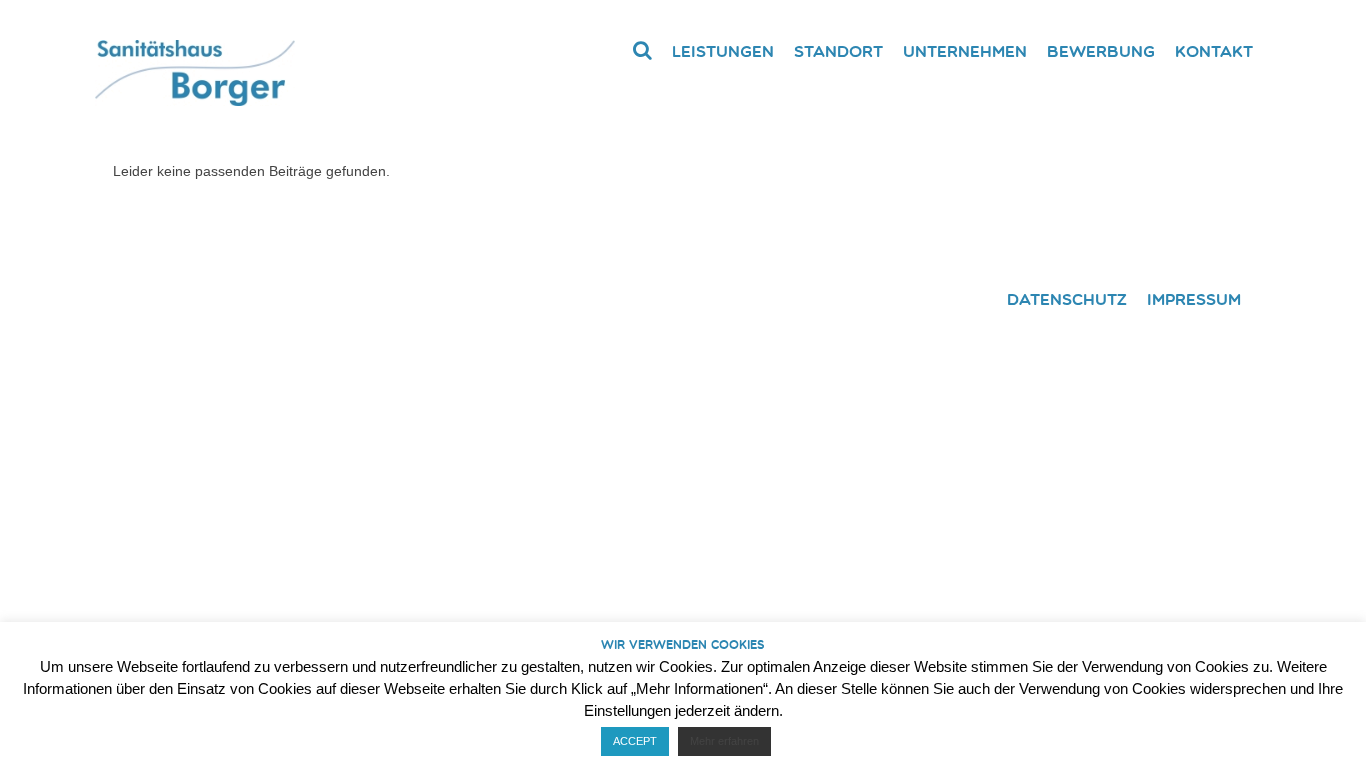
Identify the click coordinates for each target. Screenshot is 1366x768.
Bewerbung (1101, 51)
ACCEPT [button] (635, 741)
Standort (838, 51)
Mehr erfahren (724, 741)
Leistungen (723, 51)
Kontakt (1214, 51)
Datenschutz (1067, 299)
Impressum (1194, 299)
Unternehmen (965, 51)
